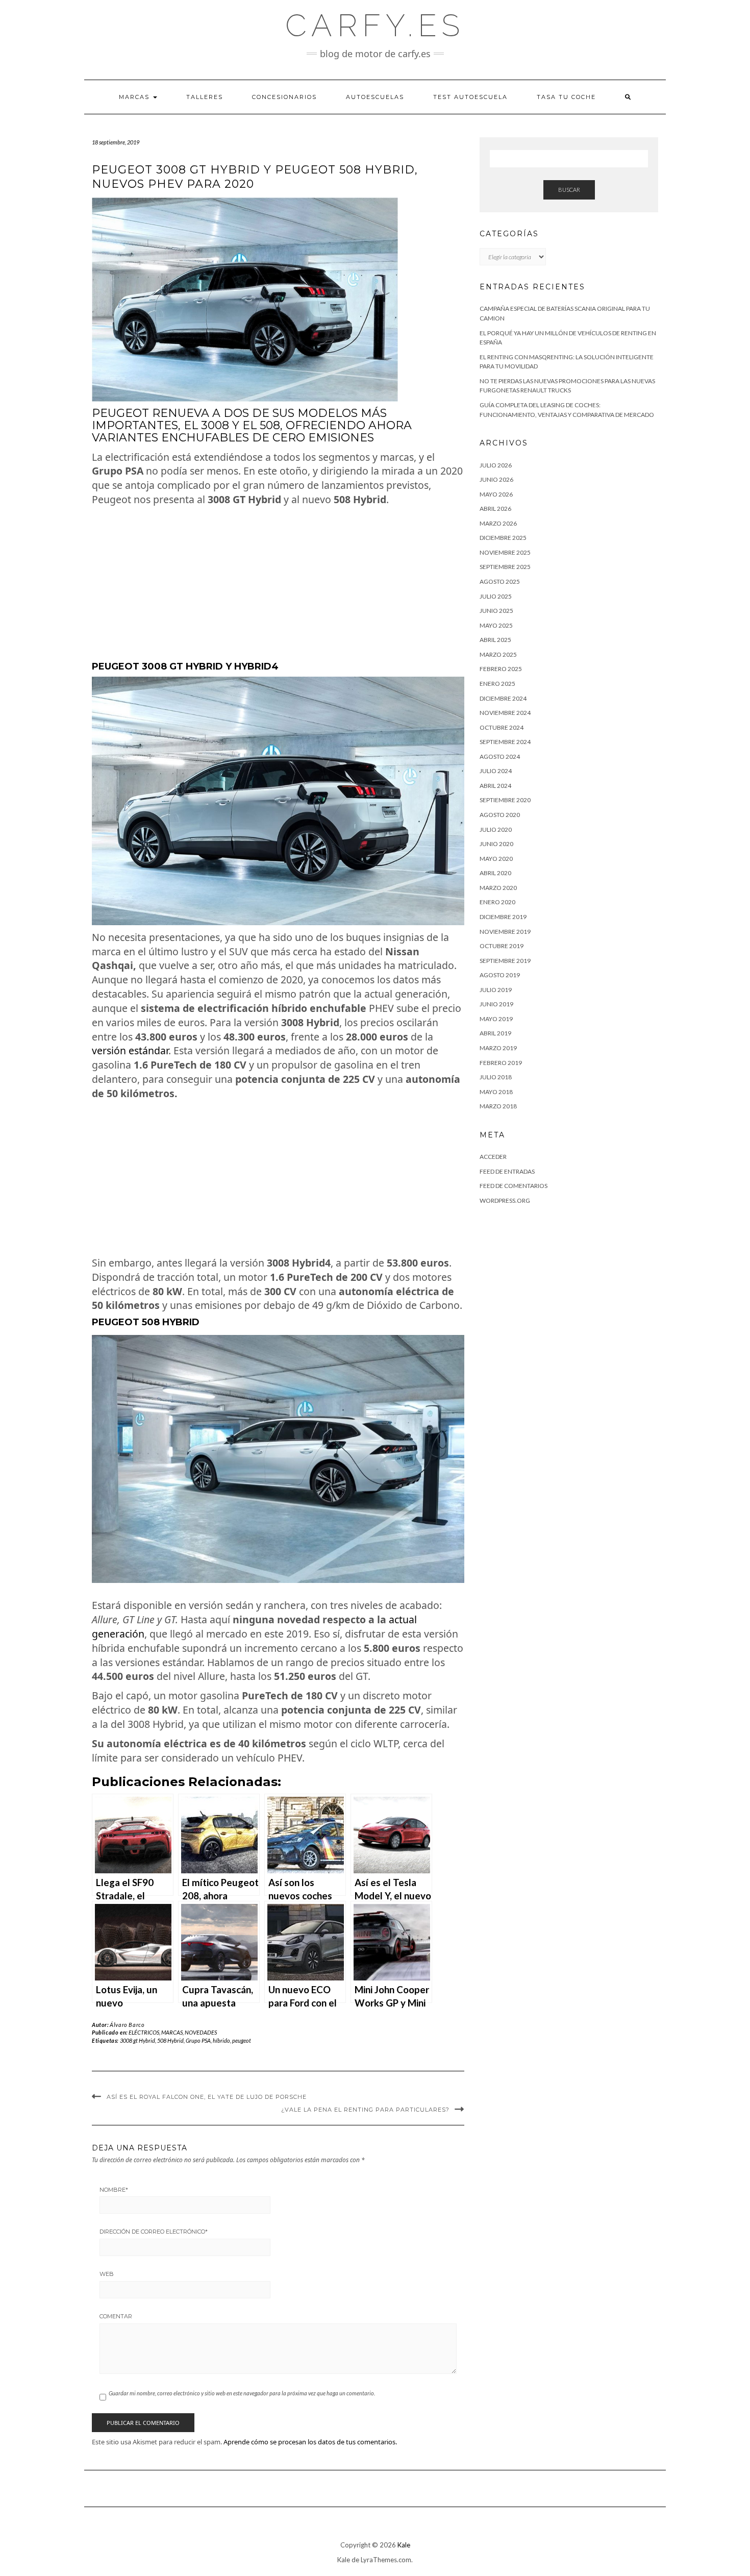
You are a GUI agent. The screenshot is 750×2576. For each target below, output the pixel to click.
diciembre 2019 (503, 917)
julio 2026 (496, 465)
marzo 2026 (498, 523)
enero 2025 (497, 684)
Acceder (493, 1157)
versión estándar (130, 1050)
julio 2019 (496, 990)
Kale (404, 2545)
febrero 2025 (501, 669)
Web (107, 2274)
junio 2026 (496, 479)
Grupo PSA (198, 2040)
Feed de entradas (507, 1171)
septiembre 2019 (505, 961)
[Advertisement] (278, 584)
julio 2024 (496, 771)
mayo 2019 (496, 1019)
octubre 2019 (502, 946)
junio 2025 (496, 611)
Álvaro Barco (127, 2025)
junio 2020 (496, 844)
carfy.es (375, 26)
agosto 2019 (500, 975)
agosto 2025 (500, 581)
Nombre (114, 2190)
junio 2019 (496, 1004)
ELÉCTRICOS (144, 2032)
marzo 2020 (498, 888)
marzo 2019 (498, 1048)
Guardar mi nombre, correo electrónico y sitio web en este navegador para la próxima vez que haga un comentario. (242, 2393)
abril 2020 (495, 873)
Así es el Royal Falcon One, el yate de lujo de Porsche (207, 2097)
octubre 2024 (502, 727)
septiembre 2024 (505, 742)
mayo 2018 (496, 1092)
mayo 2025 (496, 625)
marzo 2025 (498, 654)
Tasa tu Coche (566, 97)
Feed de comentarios (514, 1186)
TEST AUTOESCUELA (470, 97)
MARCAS (135, 97)
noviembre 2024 (505, 713)
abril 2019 (495, 1033)
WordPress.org (505, 1200)
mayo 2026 (496, 494)
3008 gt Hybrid (137, 2040)
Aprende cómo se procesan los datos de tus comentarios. (310, 2442)
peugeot (242, 2040)
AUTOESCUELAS (375, 97)
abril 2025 (495, 640)
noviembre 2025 (505, 552)
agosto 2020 (500, 815)
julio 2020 (496, 829)
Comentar (116, 2316)
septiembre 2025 (505, 567)
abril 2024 (495, 786)
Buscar (569, 190)
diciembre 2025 (503, 538)
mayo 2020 (496, 859)
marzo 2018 (498, 1106)
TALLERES (205, 97)
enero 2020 (497, 902)
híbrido (221, 2040)
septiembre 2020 (505, 800)
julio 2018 (496, 1077)
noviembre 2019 (505, 932)
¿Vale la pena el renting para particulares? (365, 2110)
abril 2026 (495, 509)
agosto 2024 (500, 757)
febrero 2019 (501, 1063)
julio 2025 (496, 596)
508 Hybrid (170, 2040)
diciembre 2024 (503, 698)
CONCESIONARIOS (284, 97)
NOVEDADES (201, 2032)
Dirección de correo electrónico (154, 2232)
